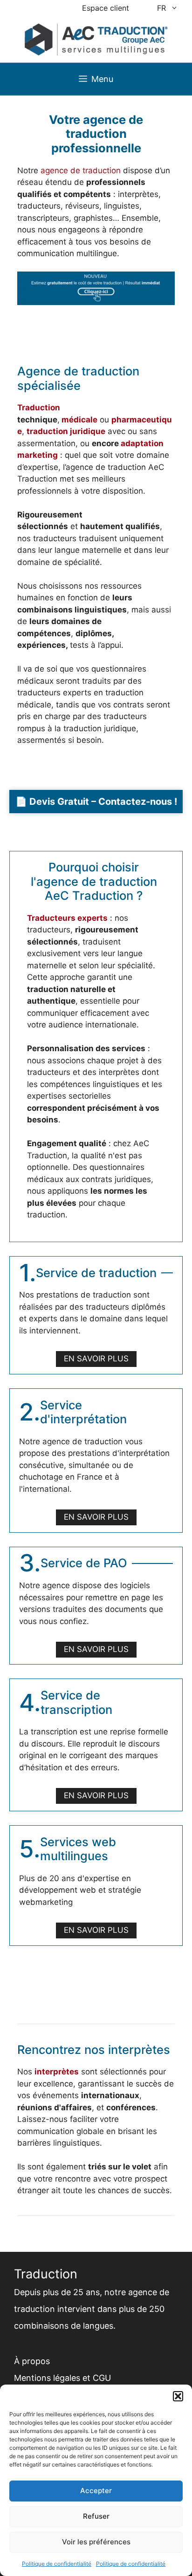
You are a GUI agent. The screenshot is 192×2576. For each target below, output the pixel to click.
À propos (32, 2361)
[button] (178, 2396)
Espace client (106, 8)
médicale (79, 420)
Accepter (96, 2491)
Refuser (96, 2516)
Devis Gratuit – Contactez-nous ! (103, 802)
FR (161, 8)
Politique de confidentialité (57, 2564)
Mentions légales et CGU (62, 2378)
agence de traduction (81, 170)
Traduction (39, 408)
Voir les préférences (96, 2542)
